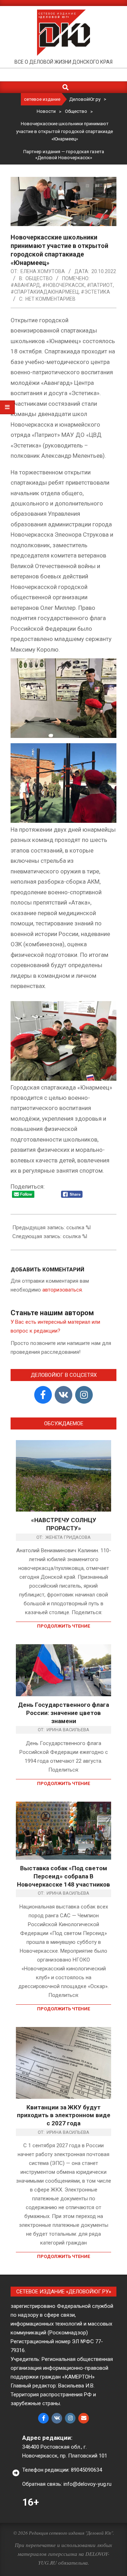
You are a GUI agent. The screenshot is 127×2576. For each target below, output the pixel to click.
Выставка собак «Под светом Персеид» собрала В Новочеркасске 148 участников (64, 1876)
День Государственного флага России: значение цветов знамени (64, 1713)
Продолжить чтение (64, 1626)
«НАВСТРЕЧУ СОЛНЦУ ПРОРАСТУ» (64, 1524)
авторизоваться (62, 1290)
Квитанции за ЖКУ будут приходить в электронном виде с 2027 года (64, 2115)
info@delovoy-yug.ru (87, 2484)
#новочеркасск (64, 285)
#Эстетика (95, 292)
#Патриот (100, 285)
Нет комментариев (50, 299)
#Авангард (25, 285)
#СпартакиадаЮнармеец (45, 292)
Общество (39, 278)
